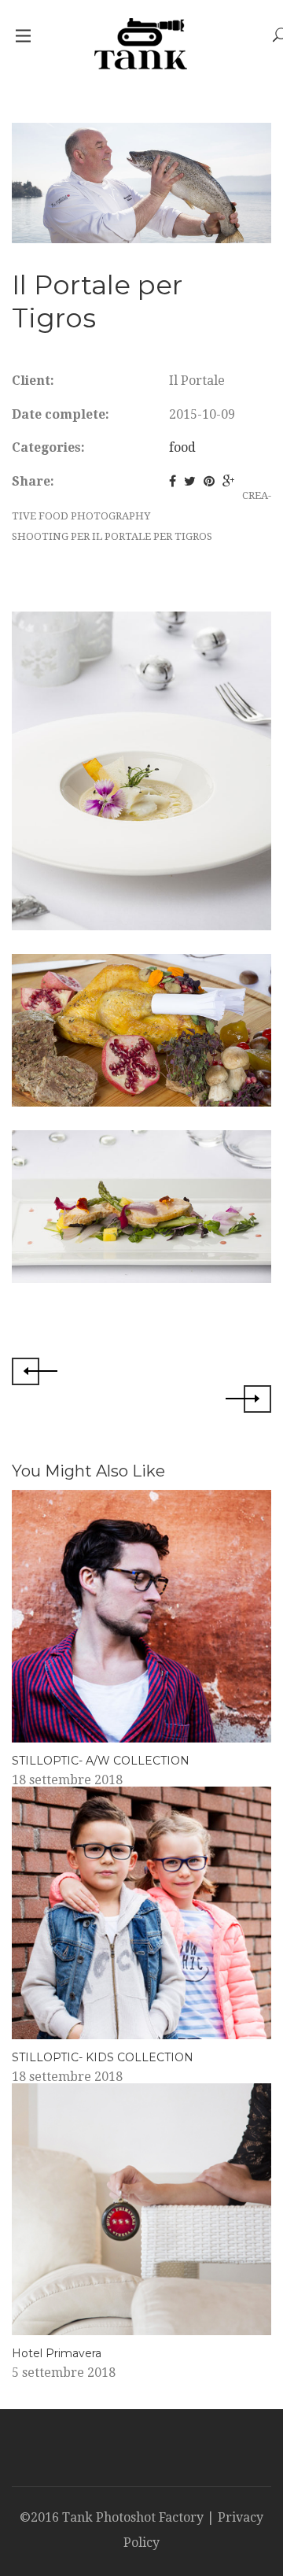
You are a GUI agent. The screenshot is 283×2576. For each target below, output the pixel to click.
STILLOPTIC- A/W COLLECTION (101, 1761)
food (182, 447)
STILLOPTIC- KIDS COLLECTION (103, 2057)
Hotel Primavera (57, 2353)
